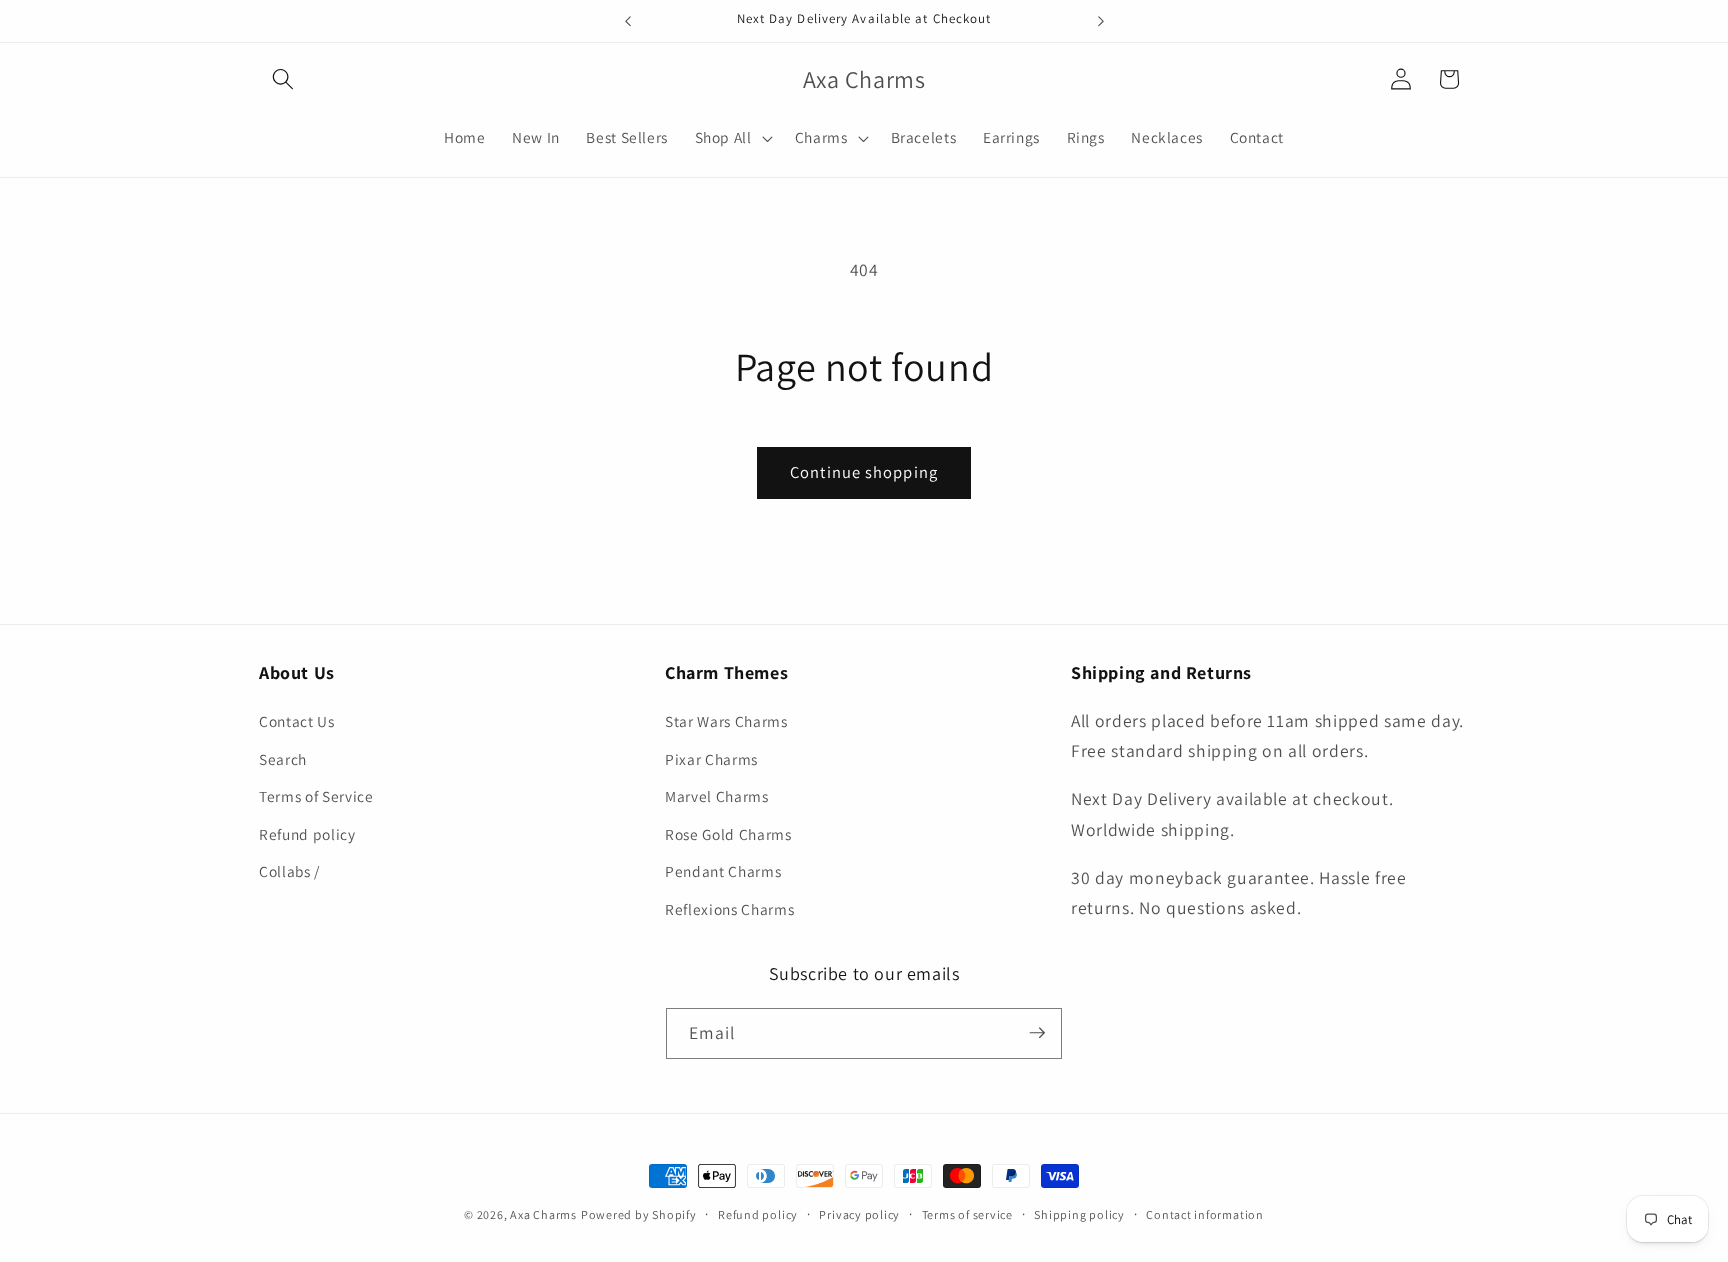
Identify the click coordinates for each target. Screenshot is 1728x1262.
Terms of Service (316, 797)
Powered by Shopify (639, 1214)
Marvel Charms (717, 797)
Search (283, 759)
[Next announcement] (1101, 21)
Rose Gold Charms (728, 834)
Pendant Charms (723, 872)
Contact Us (297, 721)
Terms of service (967, 1214)
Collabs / (289, 872)
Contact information (1205, 1214)
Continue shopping (864, 472)
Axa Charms (543, 1214)
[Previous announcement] (628, 21)
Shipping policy (1079, 1214)
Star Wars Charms (726, 721)
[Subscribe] (1037, 1033)
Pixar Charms (711, 759)
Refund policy (307, 834)
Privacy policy (859, 1214)
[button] (283, 79)
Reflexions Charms (729, 909)
